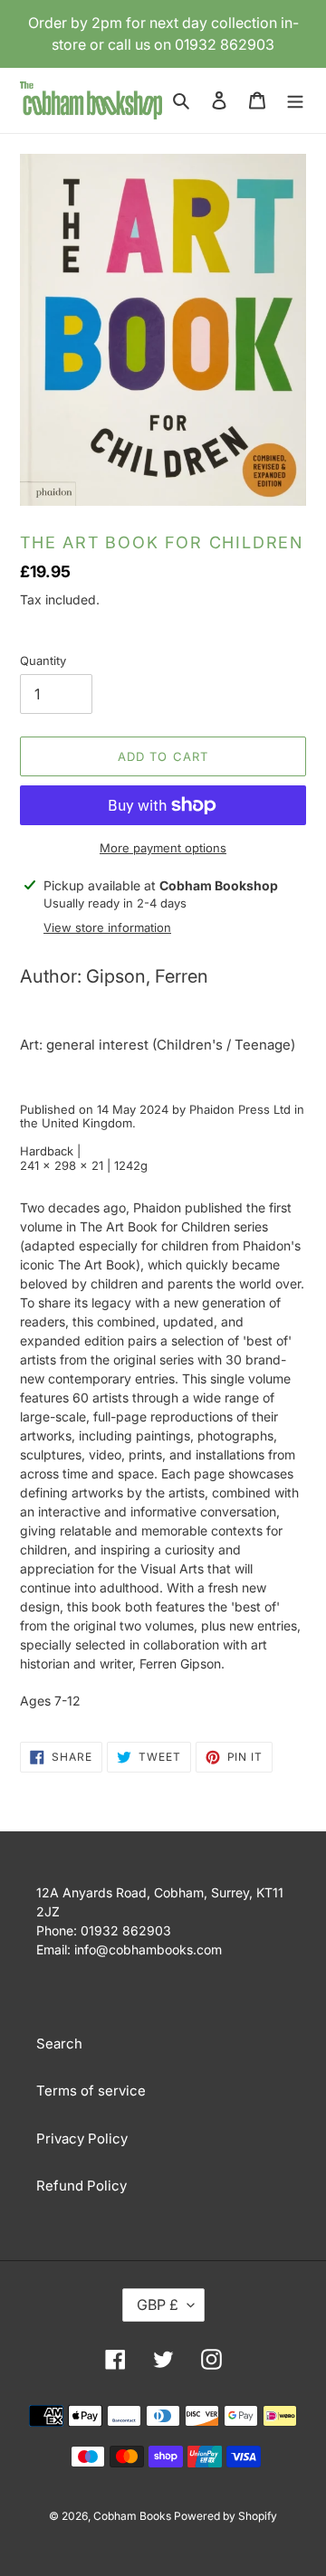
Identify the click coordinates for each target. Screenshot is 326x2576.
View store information (107, 927)
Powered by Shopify (225, 2516)
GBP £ (158, 2305)
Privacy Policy (82, 2139)
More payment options (163, 848)
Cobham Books (134, 2516)
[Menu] (295, 101)
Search (59, 2044)
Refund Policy (81, 2186)
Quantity (43, 661)
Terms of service (91, 2091)
